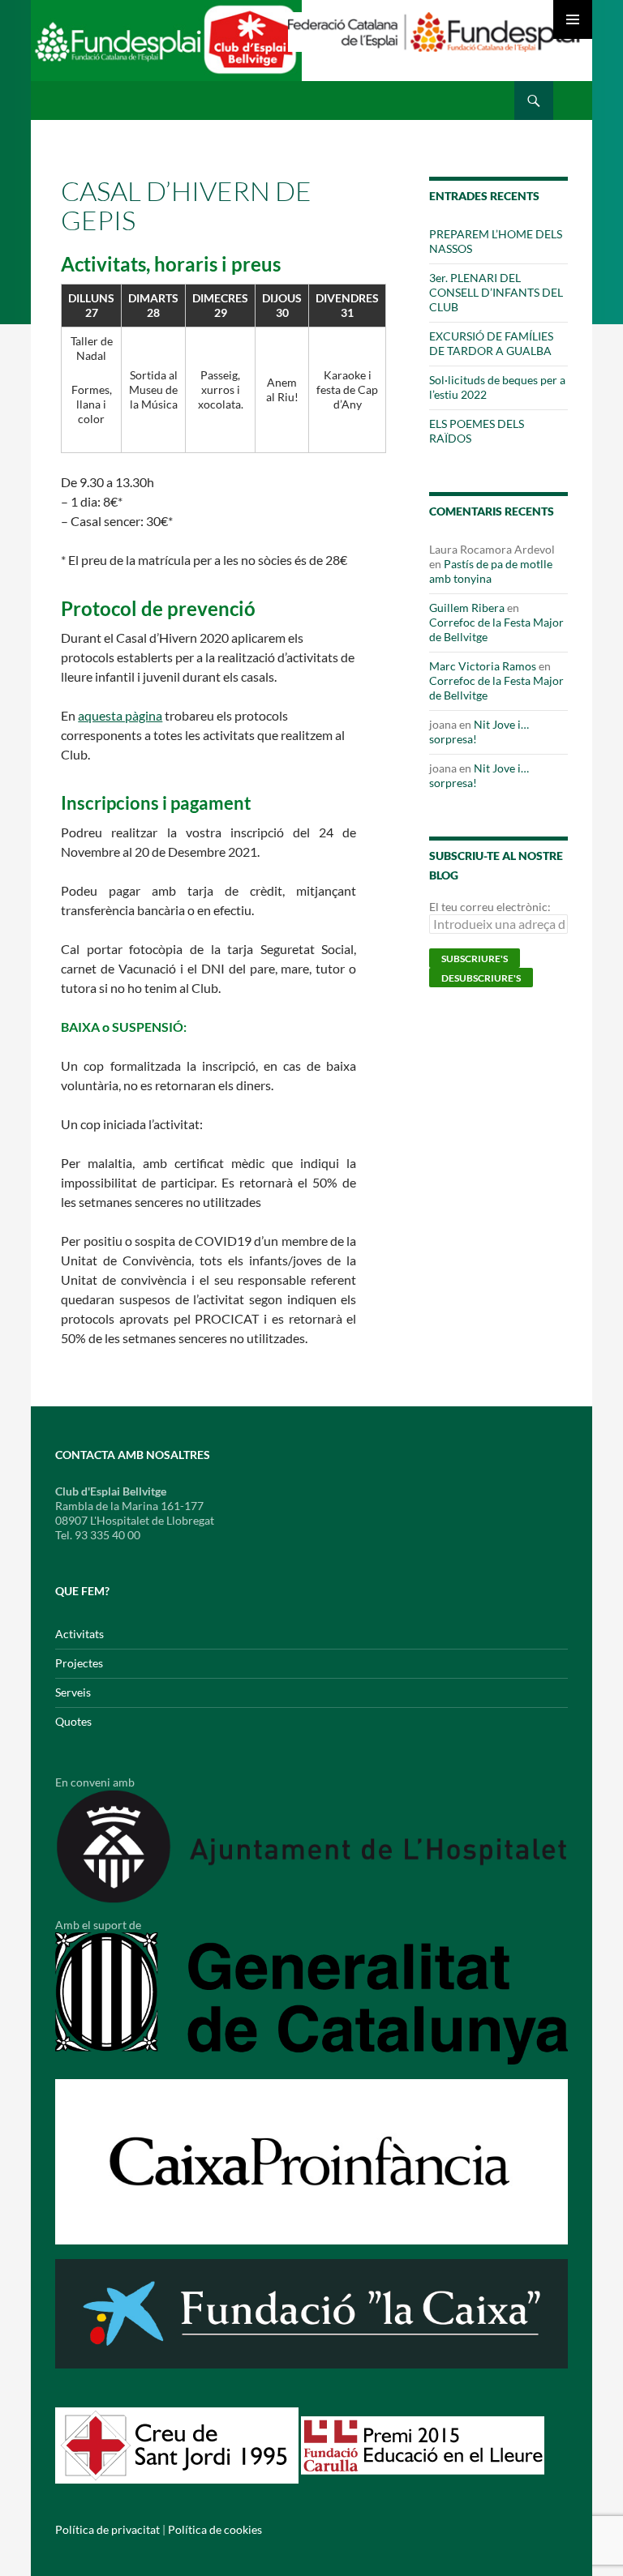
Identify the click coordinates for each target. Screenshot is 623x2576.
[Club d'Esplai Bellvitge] (166, 47)
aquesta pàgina (120, 715)
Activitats (79, 1634)
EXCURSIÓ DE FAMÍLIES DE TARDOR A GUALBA (491, 343)
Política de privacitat (107, 2529)
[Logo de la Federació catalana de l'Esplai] (434, 30)
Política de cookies (215, 2529)
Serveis (73, 1692)
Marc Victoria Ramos (483, 666)
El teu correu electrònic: (490, 907)
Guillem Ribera (467, 608)
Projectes (79, 1663)
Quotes (73, 1721)
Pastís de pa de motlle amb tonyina (491, 571)
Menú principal (573, 19)
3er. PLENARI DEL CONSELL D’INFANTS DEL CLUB (496, 292)
